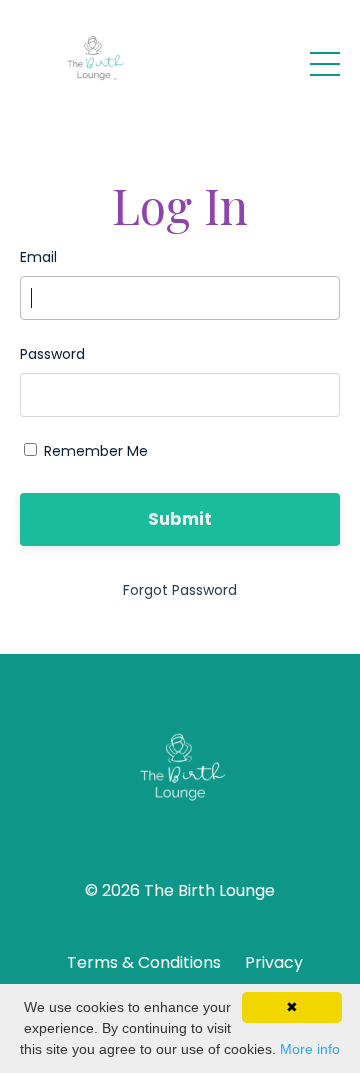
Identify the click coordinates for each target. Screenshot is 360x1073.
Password (52, 354)
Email (38, 257)
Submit (180, 519)
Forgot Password (180, 590)
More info (310, 1049)
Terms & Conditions (144, 962)
